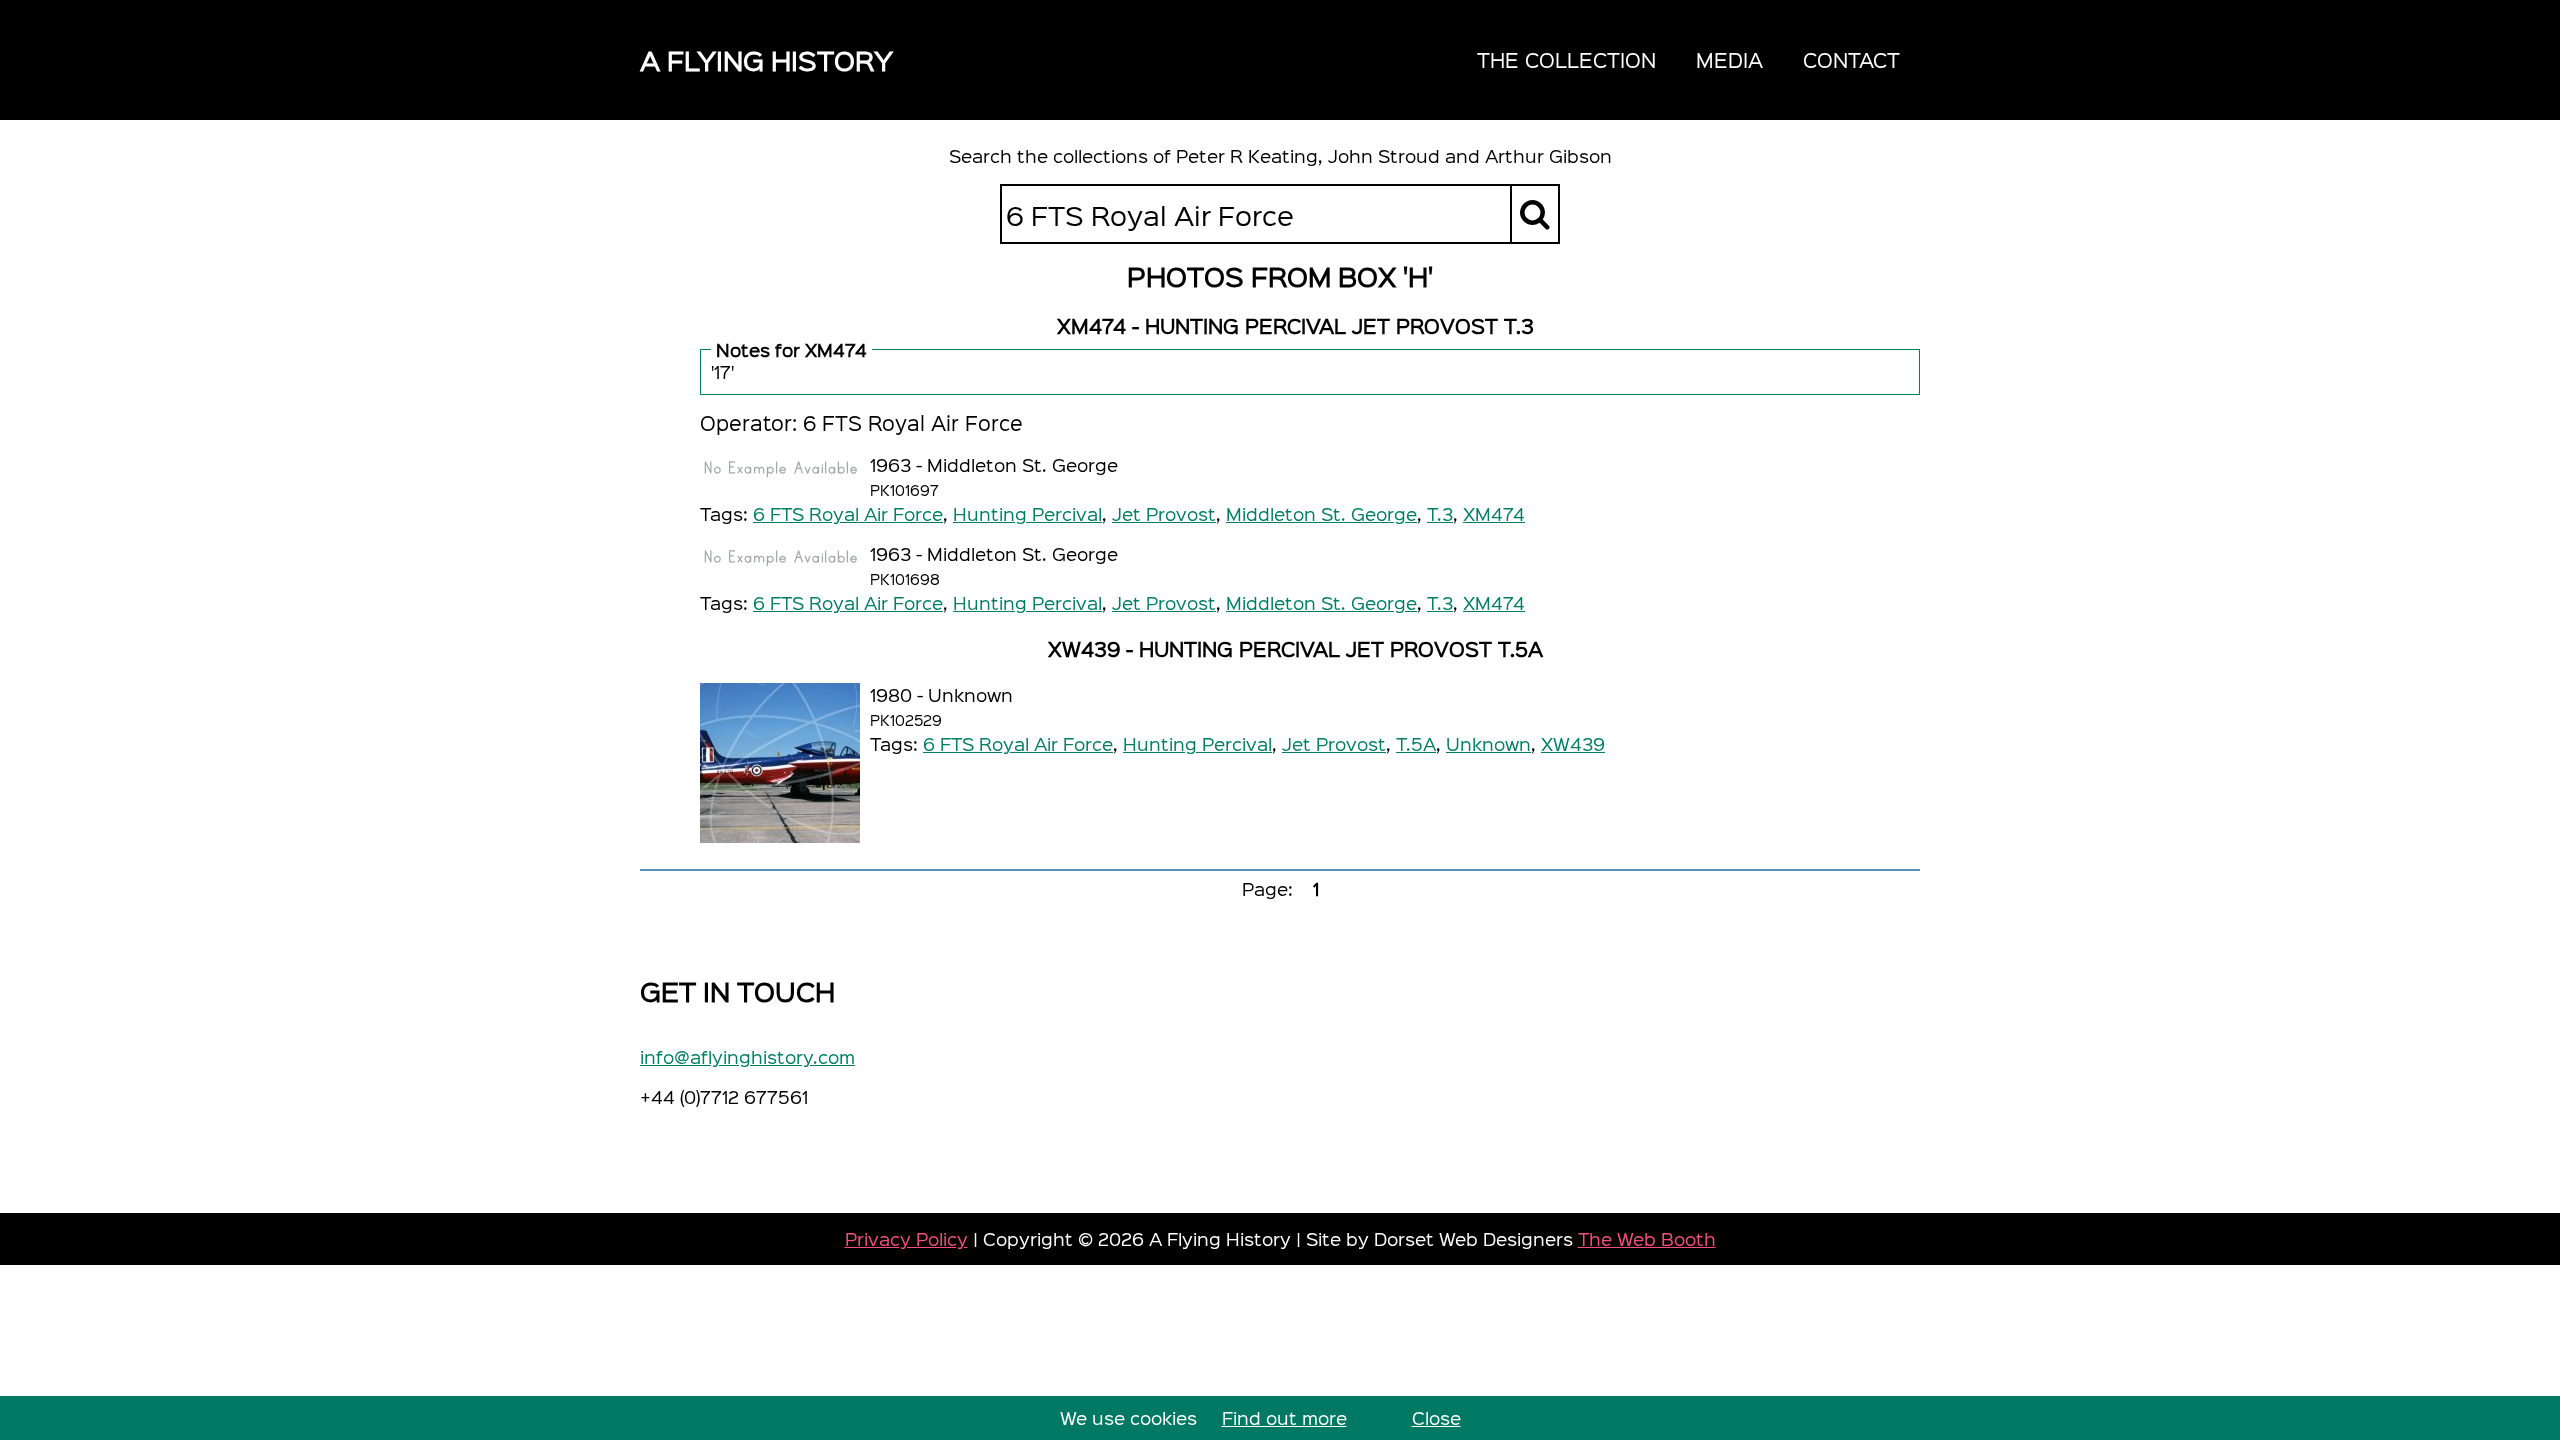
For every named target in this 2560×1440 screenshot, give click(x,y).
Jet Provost (1164, 513)
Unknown (1488, 743)
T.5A (1416, 743)
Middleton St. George (1321, 513)
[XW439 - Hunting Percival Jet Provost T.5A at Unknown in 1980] (780, 763)
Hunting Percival (1027, 513)
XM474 (1494, 513)
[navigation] (1688, 60)
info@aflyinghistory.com (747, 1056)
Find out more (1284, 1417)
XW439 (1573, 743)
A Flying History (766, 59)
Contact (1851, 59)
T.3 (1440, 513)
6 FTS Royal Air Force (848, 513)
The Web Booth (1647, 1238)
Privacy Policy (906, 1238)
